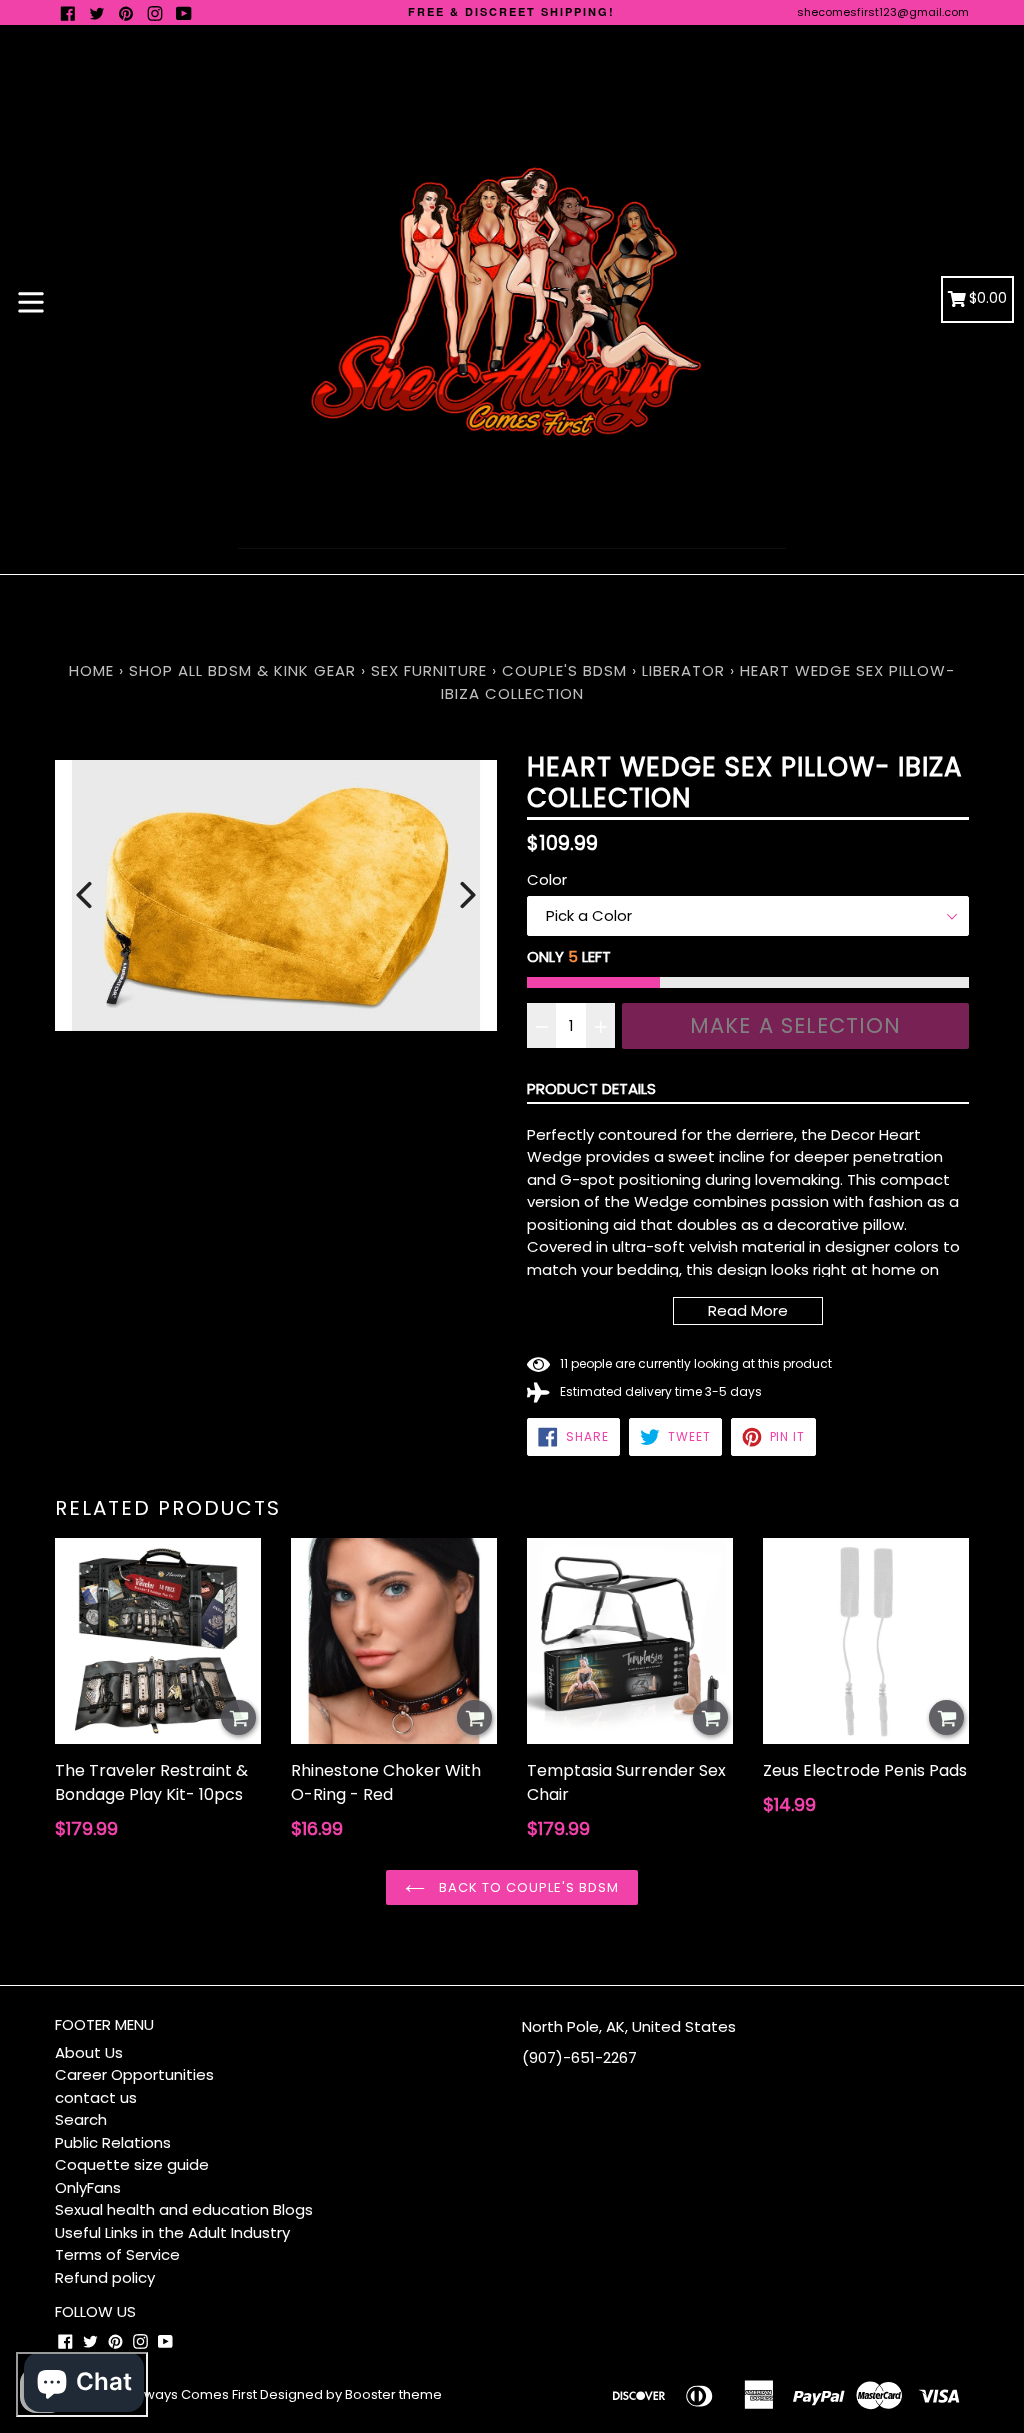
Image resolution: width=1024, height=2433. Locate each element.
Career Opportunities (134, 2074)
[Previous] (84, 895)
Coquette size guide (132, 2164)
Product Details (591, 1088)
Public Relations (113, 2142)
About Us (89, 2052)
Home (91, 670)
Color (547, 879)
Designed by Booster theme (351, 2394)
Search (81, 2119)
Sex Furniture (429, 670)
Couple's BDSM (564, 670)
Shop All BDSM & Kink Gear (242, 670)
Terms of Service (117, 2254)
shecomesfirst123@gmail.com (883, 12)
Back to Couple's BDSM (527, 1887)
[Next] (468, 895)
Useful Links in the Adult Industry (172, 2232)
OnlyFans (88, 2187)
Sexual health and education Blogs (184, 2209)
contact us (96, 2097)
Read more (748, 1310)
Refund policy (105, 2277)
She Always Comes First (180, 2394)
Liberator (683, 670)
